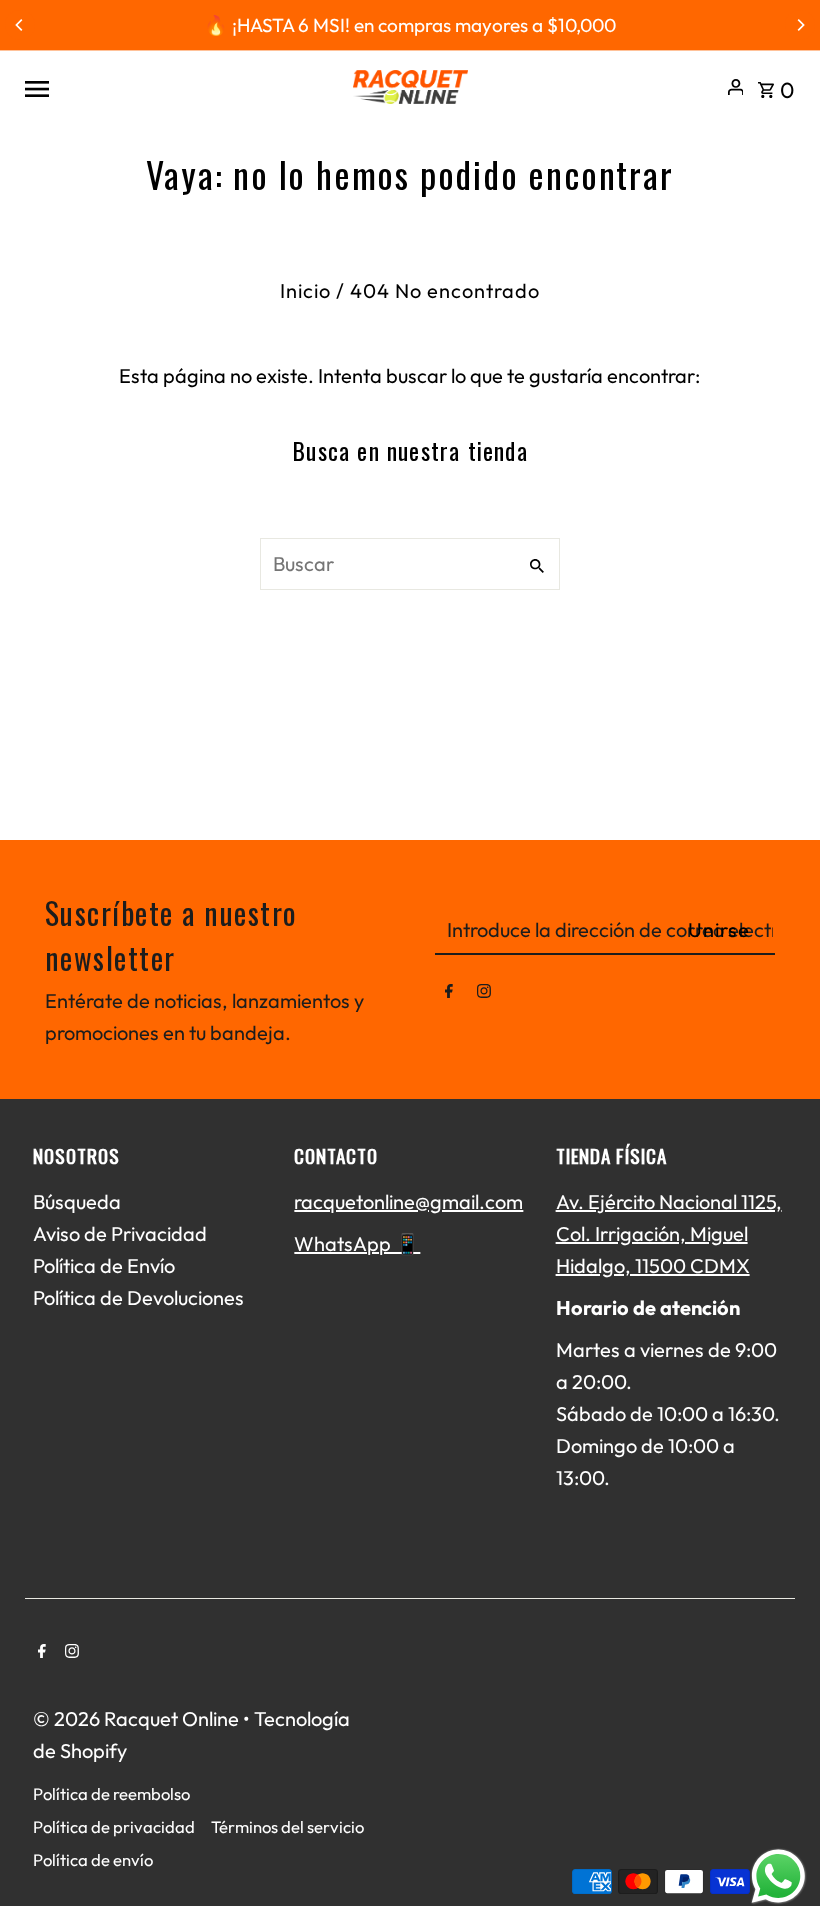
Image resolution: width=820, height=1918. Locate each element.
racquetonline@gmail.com (408, 1201)
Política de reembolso (111, 1793)
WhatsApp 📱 (357, 1243)
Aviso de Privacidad (120, 1233)
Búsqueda (77, 1201)
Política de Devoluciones (138, 1297)
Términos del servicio (287, 1826)
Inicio (305, 290)
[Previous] (20, 25)
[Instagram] (484, 995)
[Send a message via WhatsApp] (778, 1876)
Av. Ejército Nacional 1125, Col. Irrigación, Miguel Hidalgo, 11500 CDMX (669, 1233)
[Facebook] (449, 995)
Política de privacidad (114, 1826)
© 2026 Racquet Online (138, 1718)
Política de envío (93, 1859)
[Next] (800, 25)
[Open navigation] (179, 87)
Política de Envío (104, 1265)
